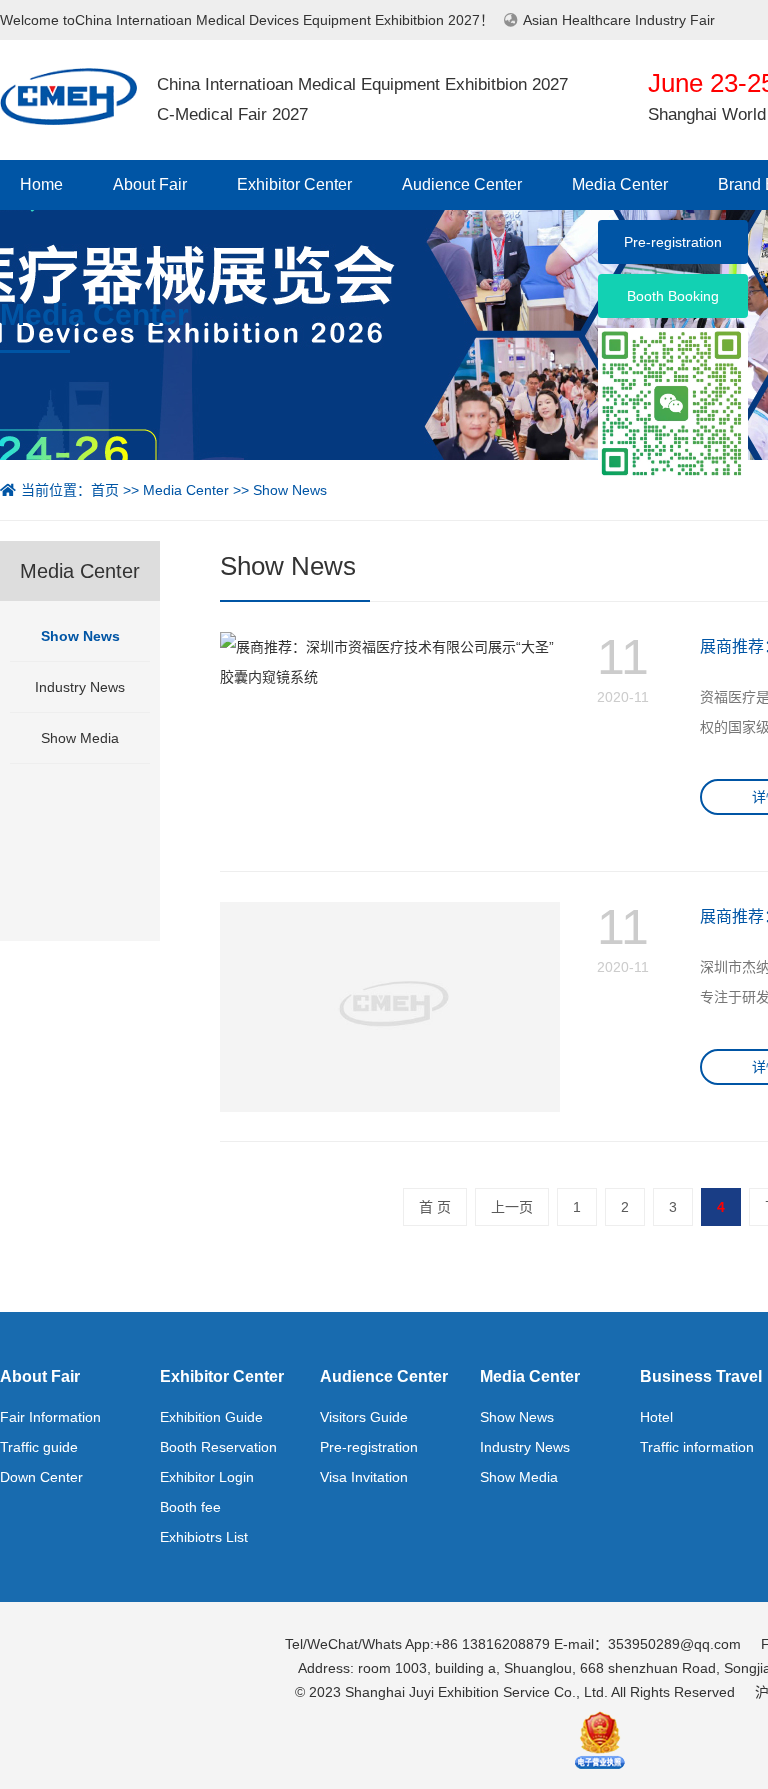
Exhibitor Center (294, 184)
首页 (105, 490)
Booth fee (190, 1507)
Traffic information (697, 1447)
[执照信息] (600, 1738)
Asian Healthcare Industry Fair (619, 20)
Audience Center (462, 184)
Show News (290, 490)
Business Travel (701, 1376)
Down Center (41, 1477)
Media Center (620, 184)
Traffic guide (39, 1447)
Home (41, 184)
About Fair (150, 184)
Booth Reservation (218, 1447)
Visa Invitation (364, 1477)
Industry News (80, 687)
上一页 (512, 1207)
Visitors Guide (364, 1417)
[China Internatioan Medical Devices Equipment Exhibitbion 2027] (68, 95)
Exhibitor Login (207, 1477)
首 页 (435, 1207)
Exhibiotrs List (204, 1537)
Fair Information (50, 1417)
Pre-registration (369, 1447)
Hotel (656, 1417)
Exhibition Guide (211, 1417)
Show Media (80, 738)
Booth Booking (673, 296)
